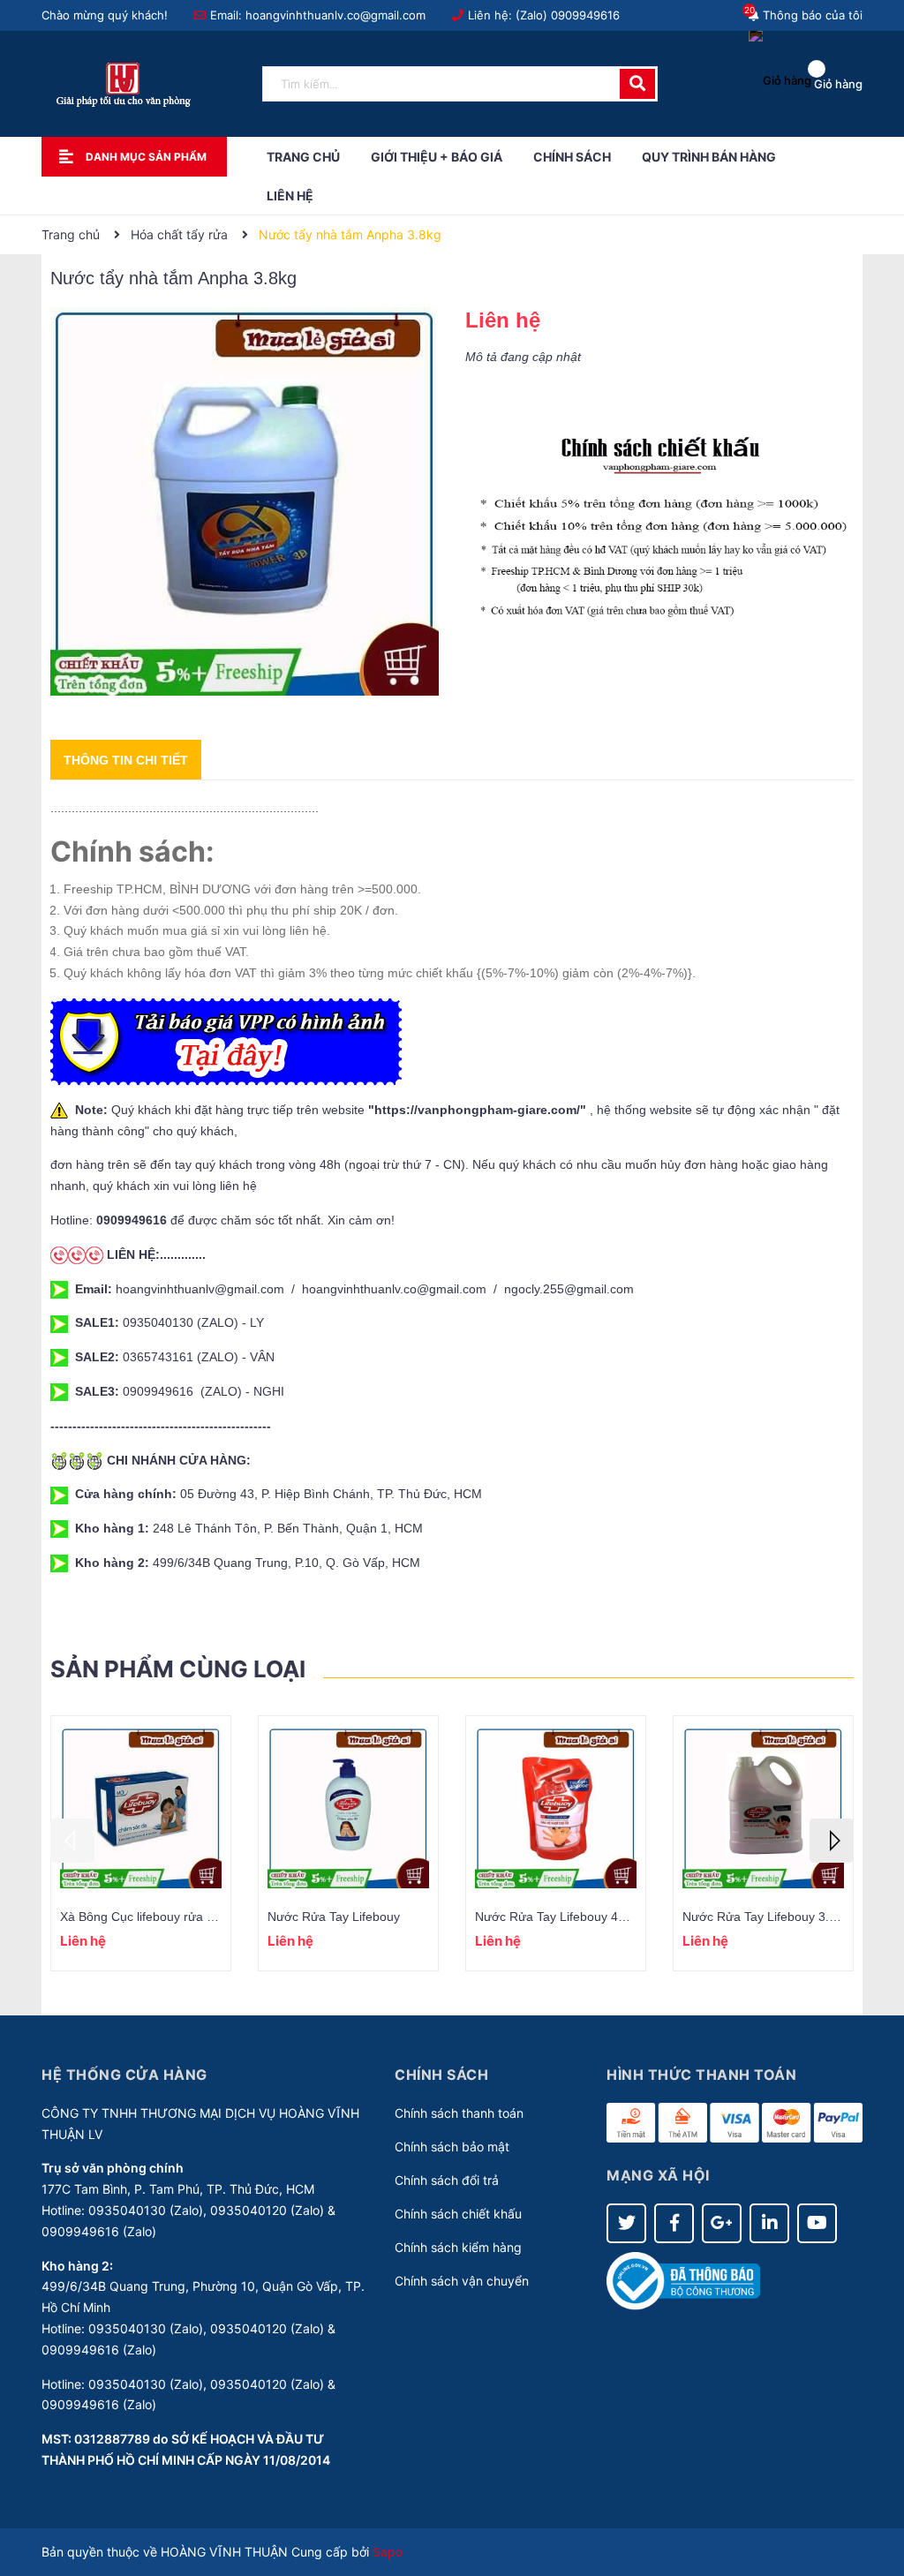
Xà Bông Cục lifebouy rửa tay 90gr (156, 1917)
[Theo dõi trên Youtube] (817, 2223)
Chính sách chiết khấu (458, 2214)
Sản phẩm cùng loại (178, 1669)
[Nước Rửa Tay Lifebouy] (348, 1808)
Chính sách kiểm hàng (458, 2247)
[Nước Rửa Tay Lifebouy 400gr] (556, 1808)
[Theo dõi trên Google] (722, 2223)
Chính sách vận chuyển (462, 2281)
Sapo (388, 2552)
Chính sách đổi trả (447, 2180)
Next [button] (832, 1841)
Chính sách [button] (441, 2075)
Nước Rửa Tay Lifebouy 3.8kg (766, 1917)
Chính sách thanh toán (459, 2113)
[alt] (659, 528)
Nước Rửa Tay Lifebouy (334, 1917)
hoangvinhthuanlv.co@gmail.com (335, 15)
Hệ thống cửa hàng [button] (124, 2075)
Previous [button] (72, 1841)
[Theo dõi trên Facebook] (674, 2223)
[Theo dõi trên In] (769, 2223)
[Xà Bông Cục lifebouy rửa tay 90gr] (141, 1808)
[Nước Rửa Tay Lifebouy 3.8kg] (763, 1808)
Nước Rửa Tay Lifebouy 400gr (559, 1917)
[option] (141, 1843)
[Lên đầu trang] (873, 2492)
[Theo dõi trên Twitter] (626, 2223)
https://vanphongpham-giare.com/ (477, 1110)
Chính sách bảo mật (452, 2147)
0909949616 (585, 15)
